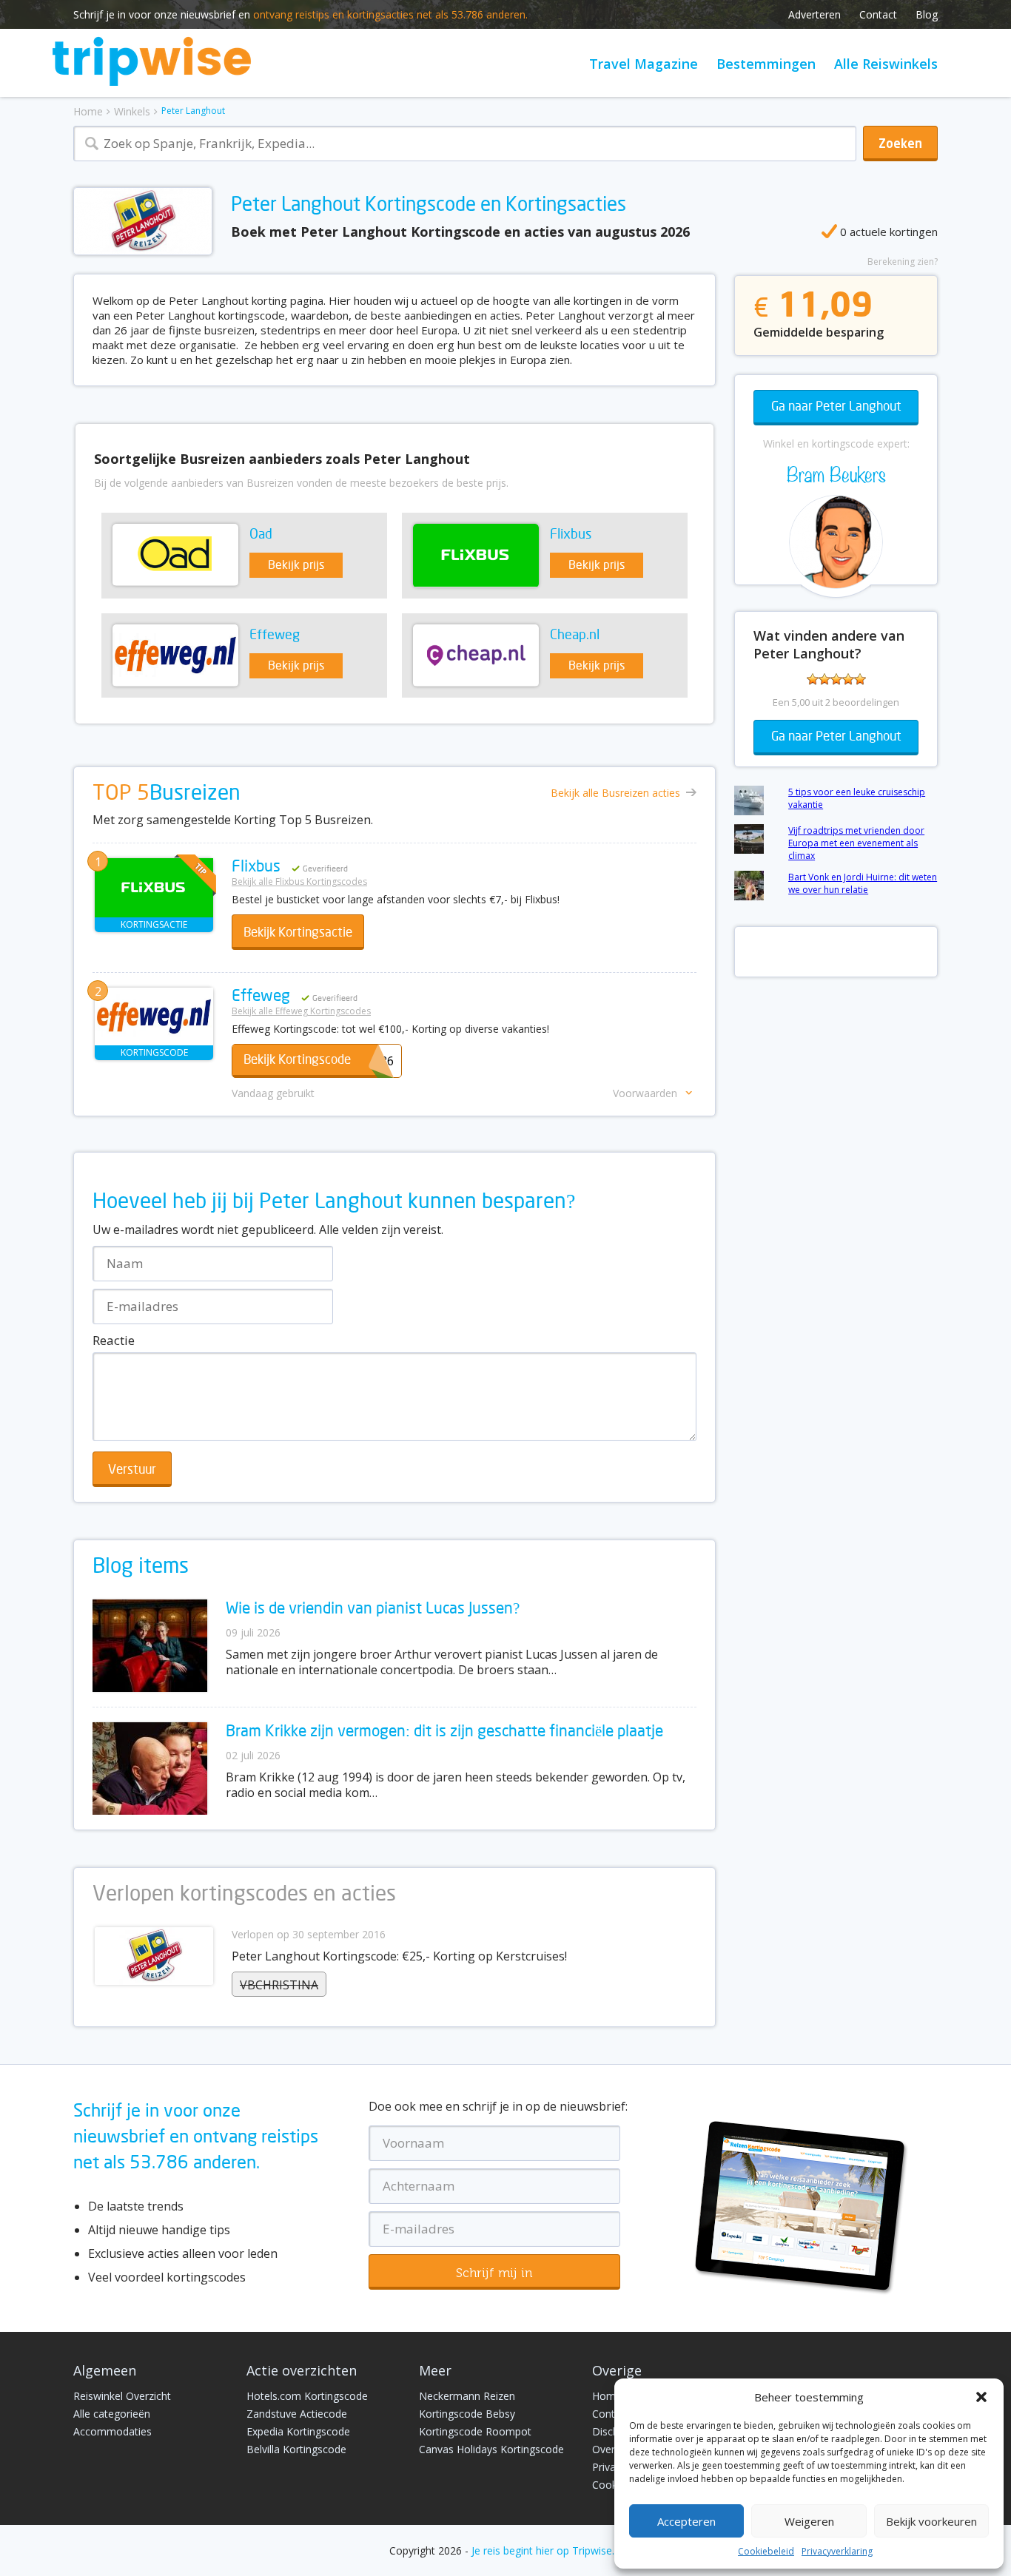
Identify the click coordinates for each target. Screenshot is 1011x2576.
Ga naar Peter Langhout (836, 407)
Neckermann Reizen (467, 2396)
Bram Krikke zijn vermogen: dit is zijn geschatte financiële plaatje (444, 1732)
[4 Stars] (848, 679)
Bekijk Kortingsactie (298, 933)
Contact (878, 14)
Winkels (132, 111)
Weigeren (809, 2521)
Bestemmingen (766, 64)
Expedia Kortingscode (298, 2431)
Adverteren (814, 14)
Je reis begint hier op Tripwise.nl (547, 2550)
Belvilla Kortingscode (296, 2449)
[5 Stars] (860, 679)
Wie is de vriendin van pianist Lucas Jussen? (373, 1609)
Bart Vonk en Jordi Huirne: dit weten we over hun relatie (863, 883)
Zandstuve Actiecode (297, 2414)
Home (88, 111)
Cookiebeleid (766, 2551)
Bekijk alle (615, 793)
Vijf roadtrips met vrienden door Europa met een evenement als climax (856, 843)
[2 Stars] (824, 679)
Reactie (114, 1340)
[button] (981, 2397)
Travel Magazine (644, 64)
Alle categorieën (112, 2414)
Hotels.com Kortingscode (307, 2396)
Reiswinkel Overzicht (122, 2396)
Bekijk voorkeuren (931, 2521)
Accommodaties (112, 2431)
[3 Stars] (836, 679)
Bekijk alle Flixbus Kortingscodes (299, 881)
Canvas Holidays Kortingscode (491, 2449)
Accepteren (686, 2521)
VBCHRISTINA (279, 1985)
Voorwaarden (645, 1093)
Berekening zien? (903, 262)
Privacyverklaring (837, 2551)
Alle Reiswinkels (886, 64)
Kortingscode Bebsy (467, 2414)
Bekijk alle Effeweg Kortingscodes (301, 1011)
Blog (927, 14)
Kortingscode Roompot (475, 2431)
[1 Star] (813, 679)
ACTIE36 (319, 1061)
